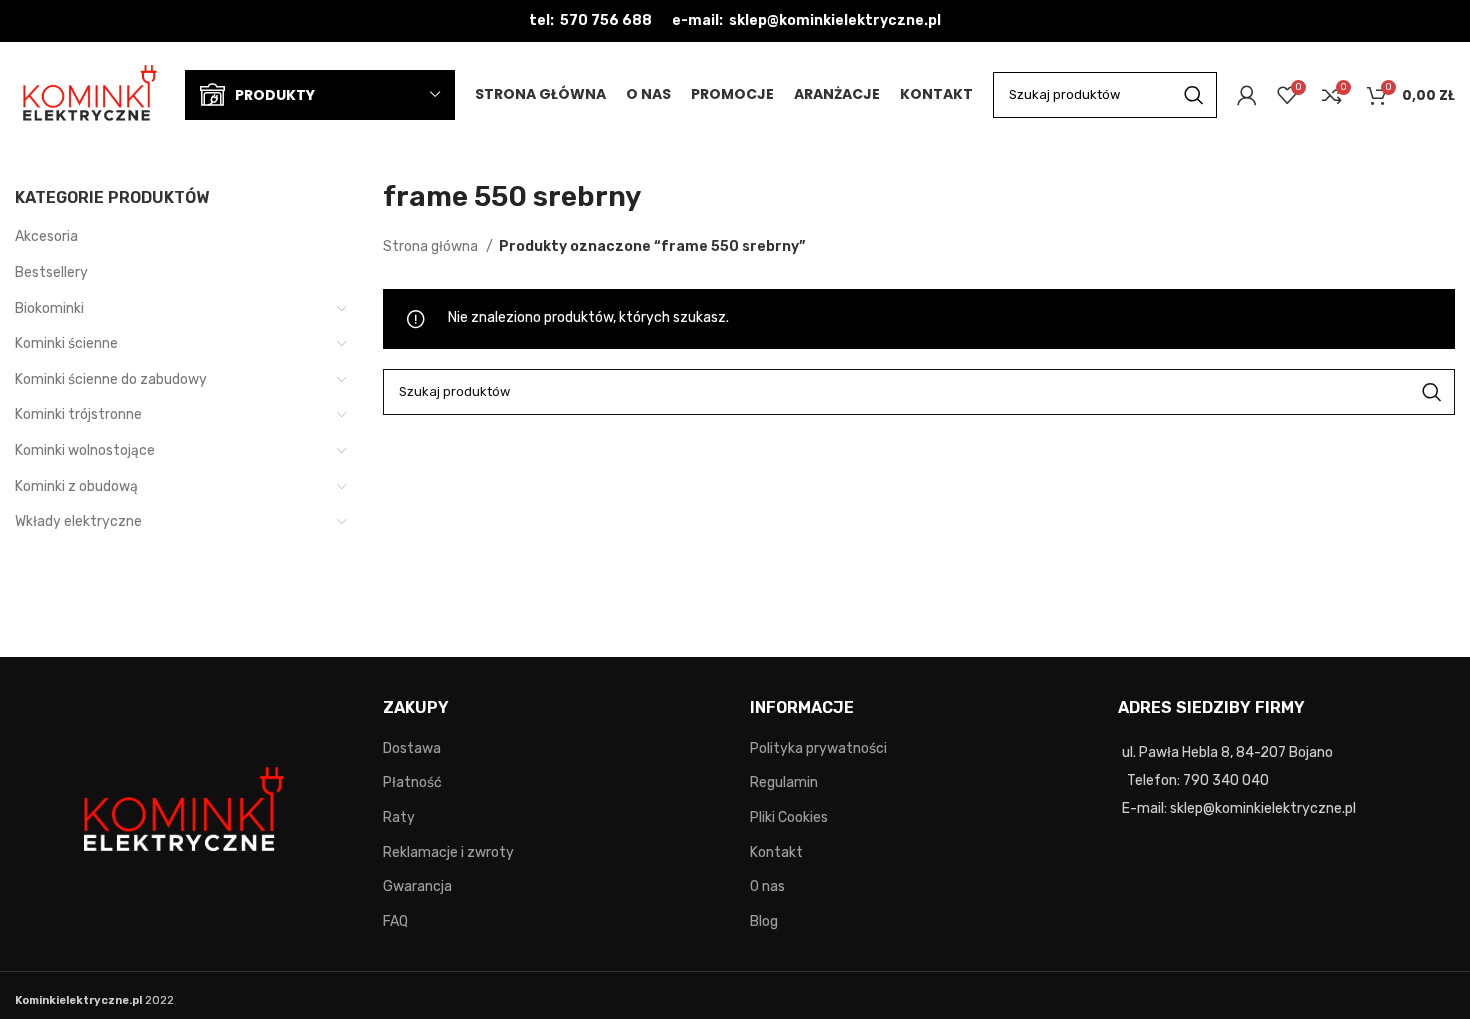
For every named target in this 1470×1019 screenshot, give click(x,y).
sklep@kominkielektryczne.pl (835, 20)
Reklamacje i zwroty (448, 852)
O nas (767, 886)
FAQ (395, 921)
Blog (764, 921)
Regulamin (784, 782)
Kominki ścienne (66, 343)
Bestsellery (51, 272)
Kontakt (776, 852)
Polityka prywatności (818, 748)
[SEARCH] (1194, 95)
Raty (399, 817)
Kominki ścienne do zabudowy (111, 379)
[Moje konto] (1247, 95)
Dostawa (412, 748)
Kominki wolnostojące (85, 450)
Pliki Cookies (789, 817)
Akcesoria (46, 236)
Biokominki (49, 308)
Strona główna (432, 246)
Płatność (412, 782)
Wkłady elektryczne (78, 521)
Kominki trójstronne (78, 414)
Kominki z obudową (76, 486)
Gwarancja (417, 886)
